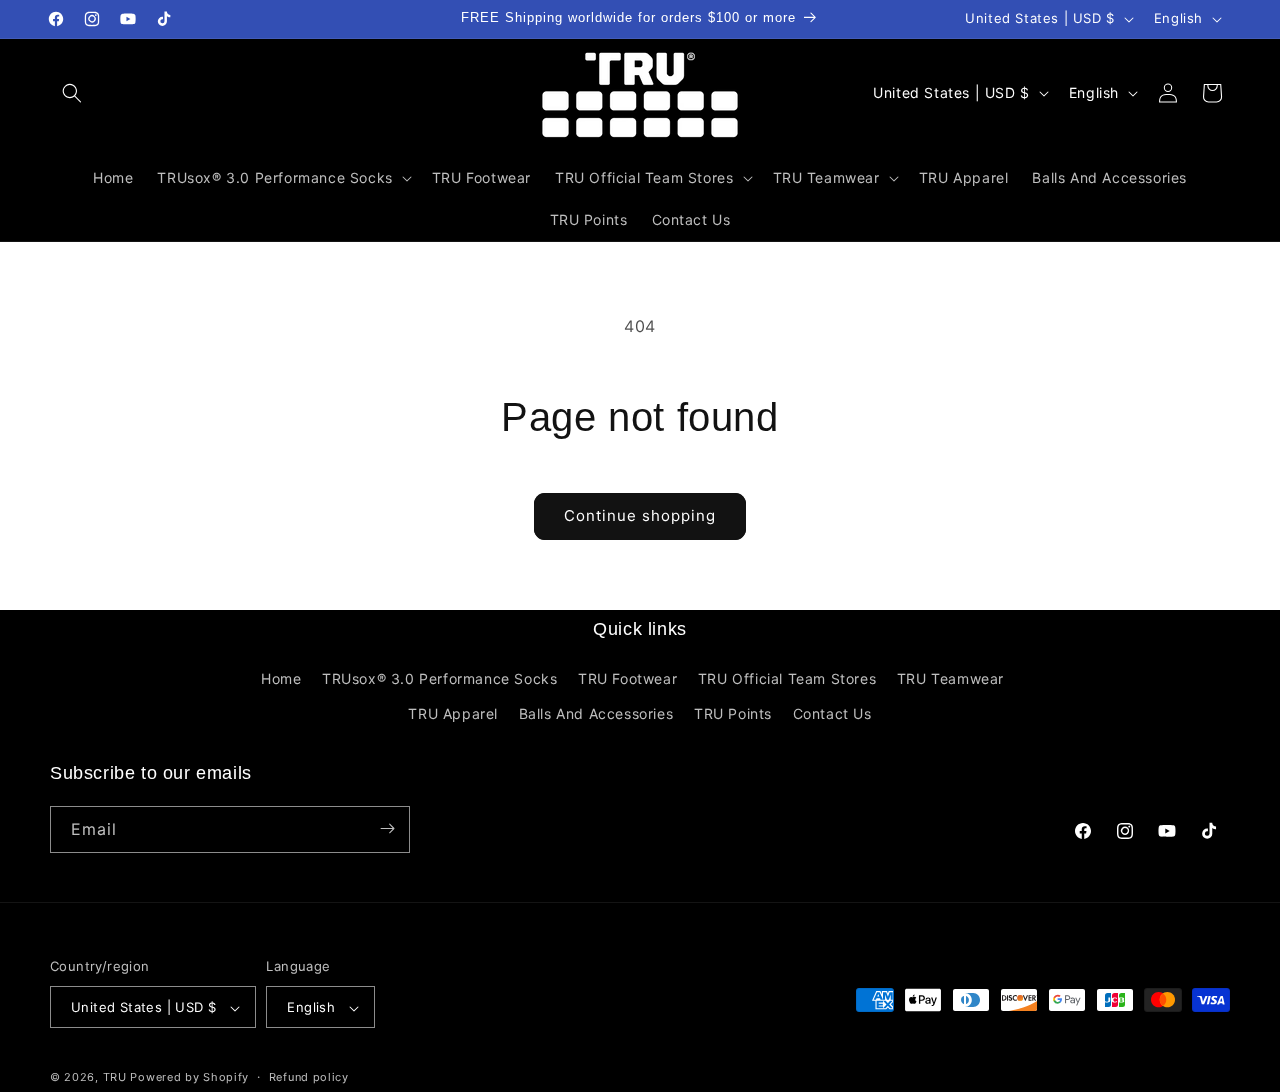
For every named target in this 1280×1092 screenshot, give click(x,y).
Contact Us (832, 714)
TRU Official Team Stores (787, 678)
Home (281, 678)
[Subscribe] (387, 828)
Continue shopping (640, 515)
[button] (72, 93)
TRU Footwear (627, 678)
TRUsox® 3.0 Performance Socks (439, 678)
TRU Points (733, 714)
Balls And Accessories (596, 714)
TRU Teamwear (950, 678)
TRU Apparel (453, 714)
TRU (115, 1078)
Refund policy (309, 1077)
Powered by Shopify (189, 1078)
